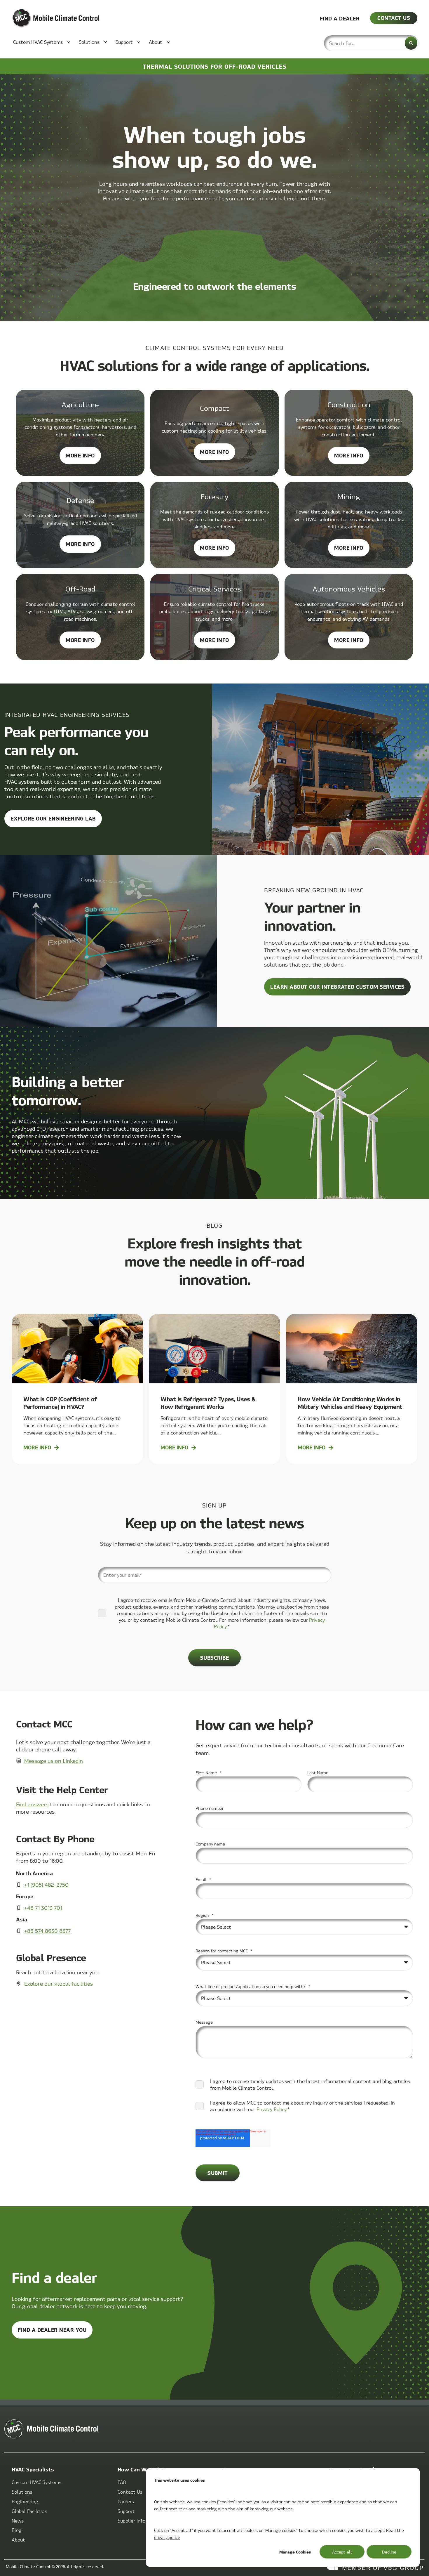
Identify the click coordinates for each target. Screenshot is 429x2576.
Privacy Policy (272, 2109)
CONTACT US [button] (394, 18)
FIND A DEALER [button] (340, 18)
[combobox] (371, 43)
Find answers (32, 1804)
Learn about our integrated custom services (337, 987)
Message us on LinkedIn (54, 1761)
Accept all (342, 2552)
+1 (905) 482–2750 (46, 1884)
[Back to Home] (47, 18)
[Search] (411, 43)
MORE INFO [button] (83, 458)
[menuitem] (39, 42)
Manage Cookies (295, 2552)
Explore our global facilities (59, 1983)
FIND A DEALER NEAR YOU (52, 2330)
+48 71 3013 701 (43, 1908)
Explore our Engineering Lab (53, 818)
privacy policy (167, 2537)
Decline (389, 2552)
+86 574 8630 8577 (47, 1931)
